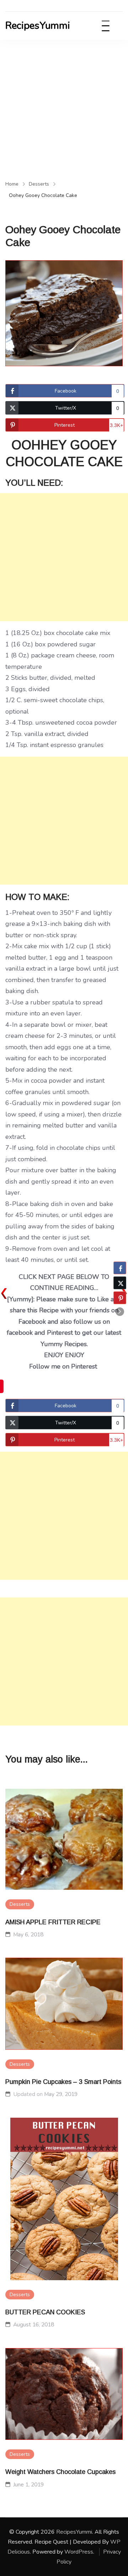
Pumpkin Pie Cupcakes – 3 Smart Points (63, 2082)
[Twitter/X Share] (120, 1283)
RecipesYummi (38, 26)
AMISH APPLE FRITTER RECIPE (53, 1922)
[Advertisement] (64, 107)
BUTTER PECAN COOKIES (45, 2312)
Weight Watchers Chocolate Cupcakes (60, 2472)
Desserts (20, 1904)
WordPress (79, 2552)
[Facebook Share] (120, 1268)
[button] (120, 1312)
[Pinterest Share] (120, 1298)
